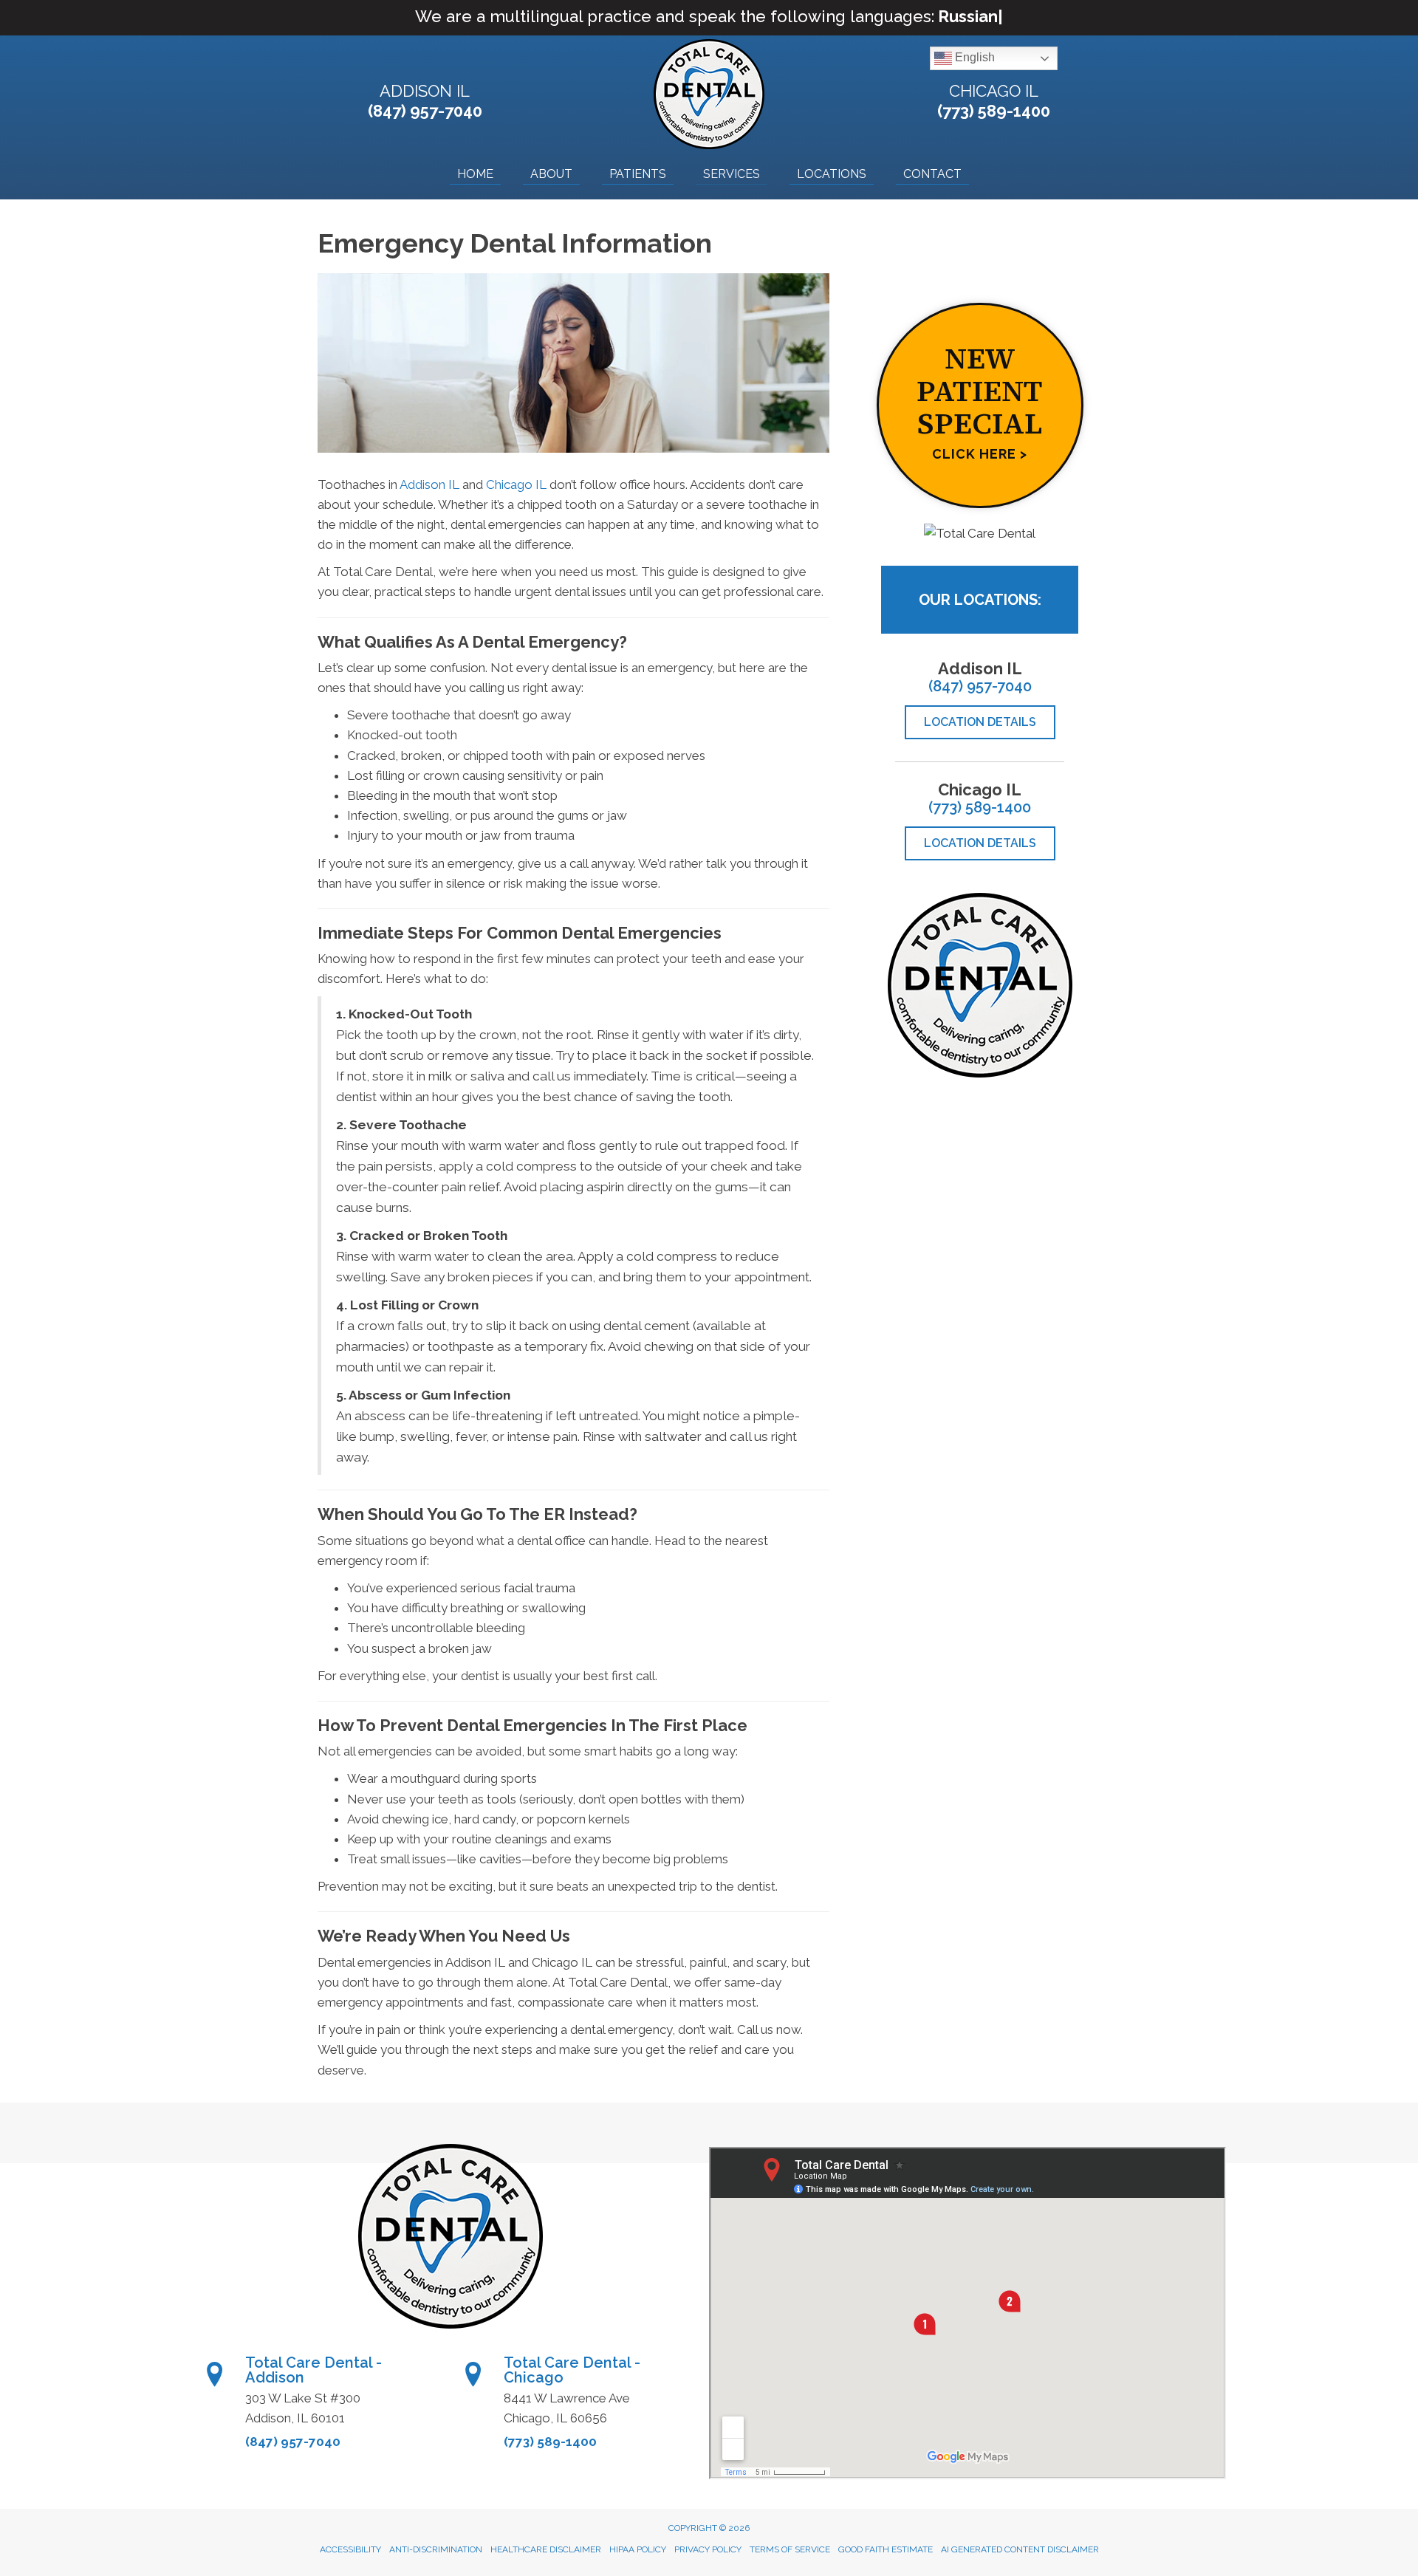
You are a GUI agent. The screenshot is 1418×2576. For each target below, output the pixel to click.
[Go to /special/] (980, 405)
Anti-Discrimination (436, 2549)
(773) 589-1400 (994, 111)
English (973, 58)
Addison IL (425, 91)
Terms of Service (790, 2549)
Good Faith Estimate (886, 2549)
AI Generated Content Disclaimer (1020, 2549)
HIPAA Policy (638, 2549)
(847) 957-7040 (425, 111)
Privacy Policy (708, 2549)
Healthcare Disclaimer (546, 2549)
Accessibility (350, 2549)
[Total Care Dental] (980, 533)
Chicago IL (994, 91)
